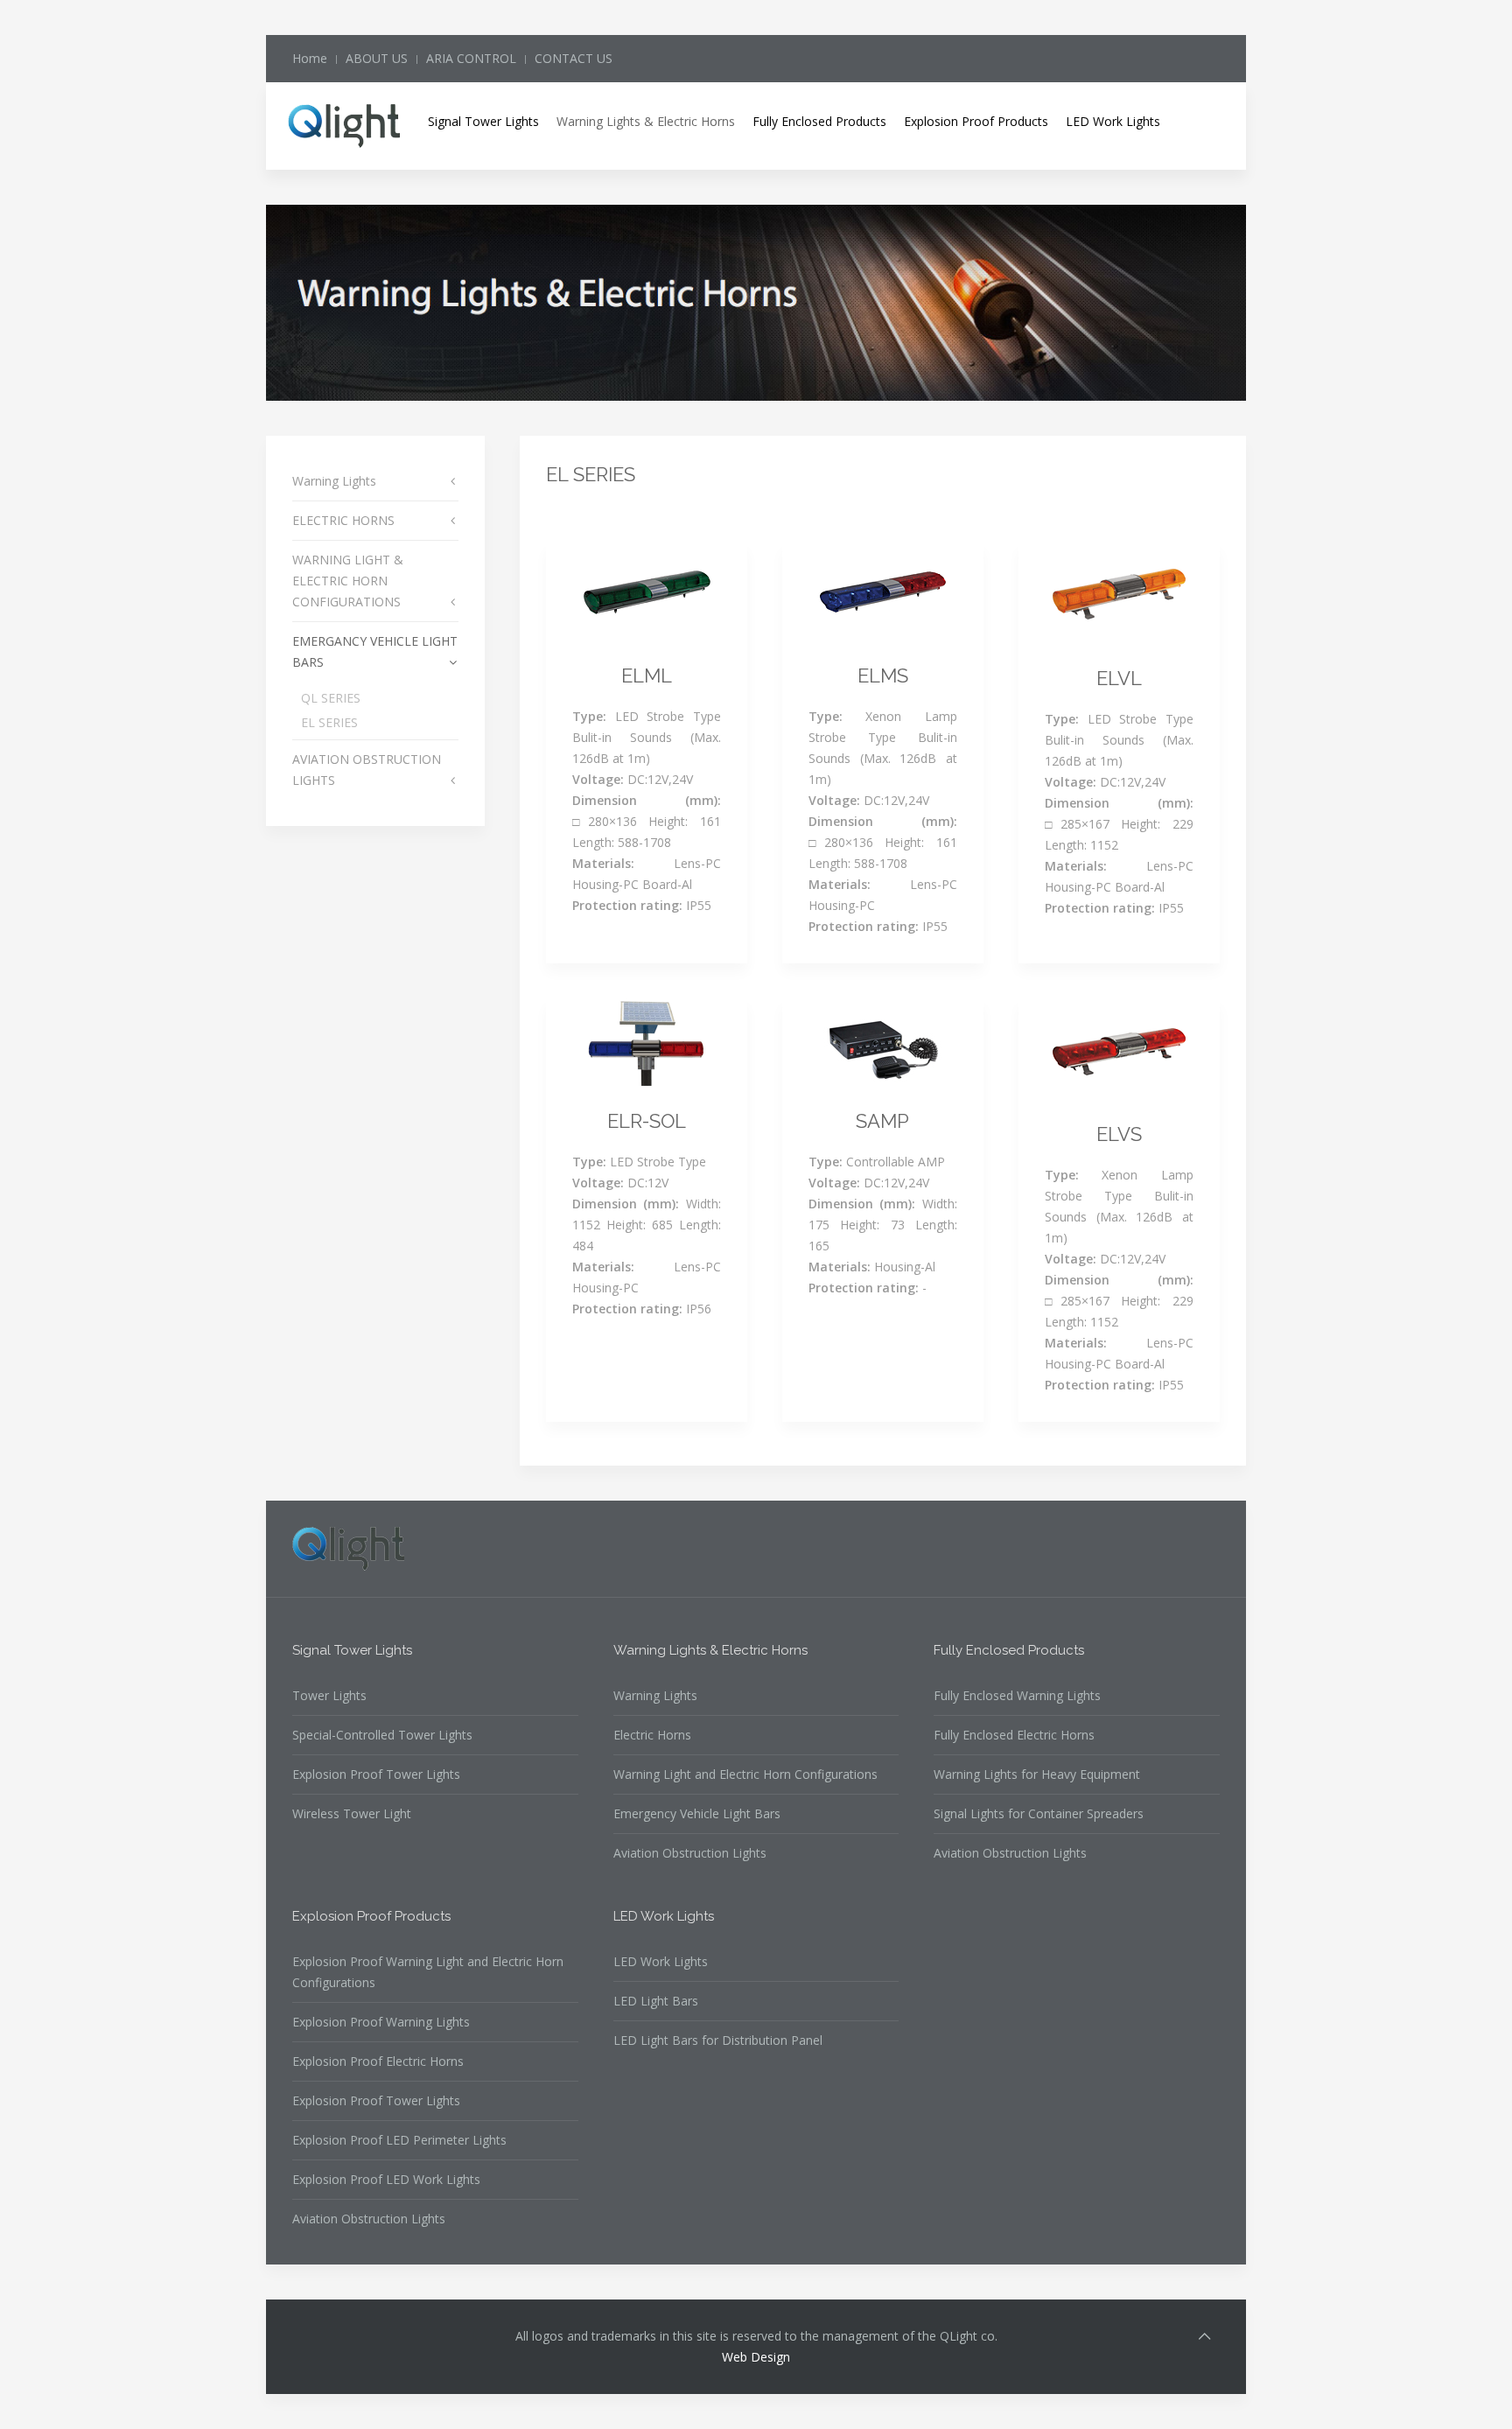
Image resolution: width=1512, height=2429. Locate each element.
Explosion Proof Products (976, 121)
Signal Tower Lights (483, 121)
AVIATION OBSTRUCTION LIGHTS (367, 770)
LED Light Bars (656, 2001)
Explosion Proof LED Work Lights (386, 2179)
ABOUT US (377, 58)
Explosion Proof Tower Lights (376, 1774)
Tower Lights (329, 1695)
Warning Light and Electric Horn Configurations (745, 1774)
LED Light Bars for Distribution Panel (718, 2040)
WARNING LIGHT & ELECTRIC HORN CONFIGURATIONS (348, 581)
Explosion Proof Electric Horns (378, 2061)
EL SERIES (329, 722)
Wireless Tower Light (352, 1813)
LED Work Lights (1113, 121)
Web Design (756, 2357)
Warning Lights (334, 481)
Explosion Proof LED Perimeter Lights (399, 2140)
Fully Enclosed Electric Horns (1014, 1735)
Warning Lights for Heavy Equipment (1037, 1774)
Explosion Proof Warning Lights (381, 2022)
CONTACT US (574, 58)
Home (310, 58)
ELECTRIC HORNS (343, 520)
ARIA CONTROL (471, 58)
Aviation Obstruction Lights (690, 1853)
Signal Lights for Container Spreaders (1039, 1813)
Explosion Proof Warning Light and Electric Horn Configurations (428, 1972)
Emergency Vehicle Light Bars (697, 1813)
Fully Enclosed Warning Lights (1017, 1695)
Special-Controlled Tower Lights (382, 1735)
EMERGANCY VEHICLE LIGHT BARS (375, 651)
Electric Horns (652, 1735)
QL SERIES (331, 698)
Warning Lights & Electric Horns (646, 121)
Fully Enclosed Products (819, 121)
